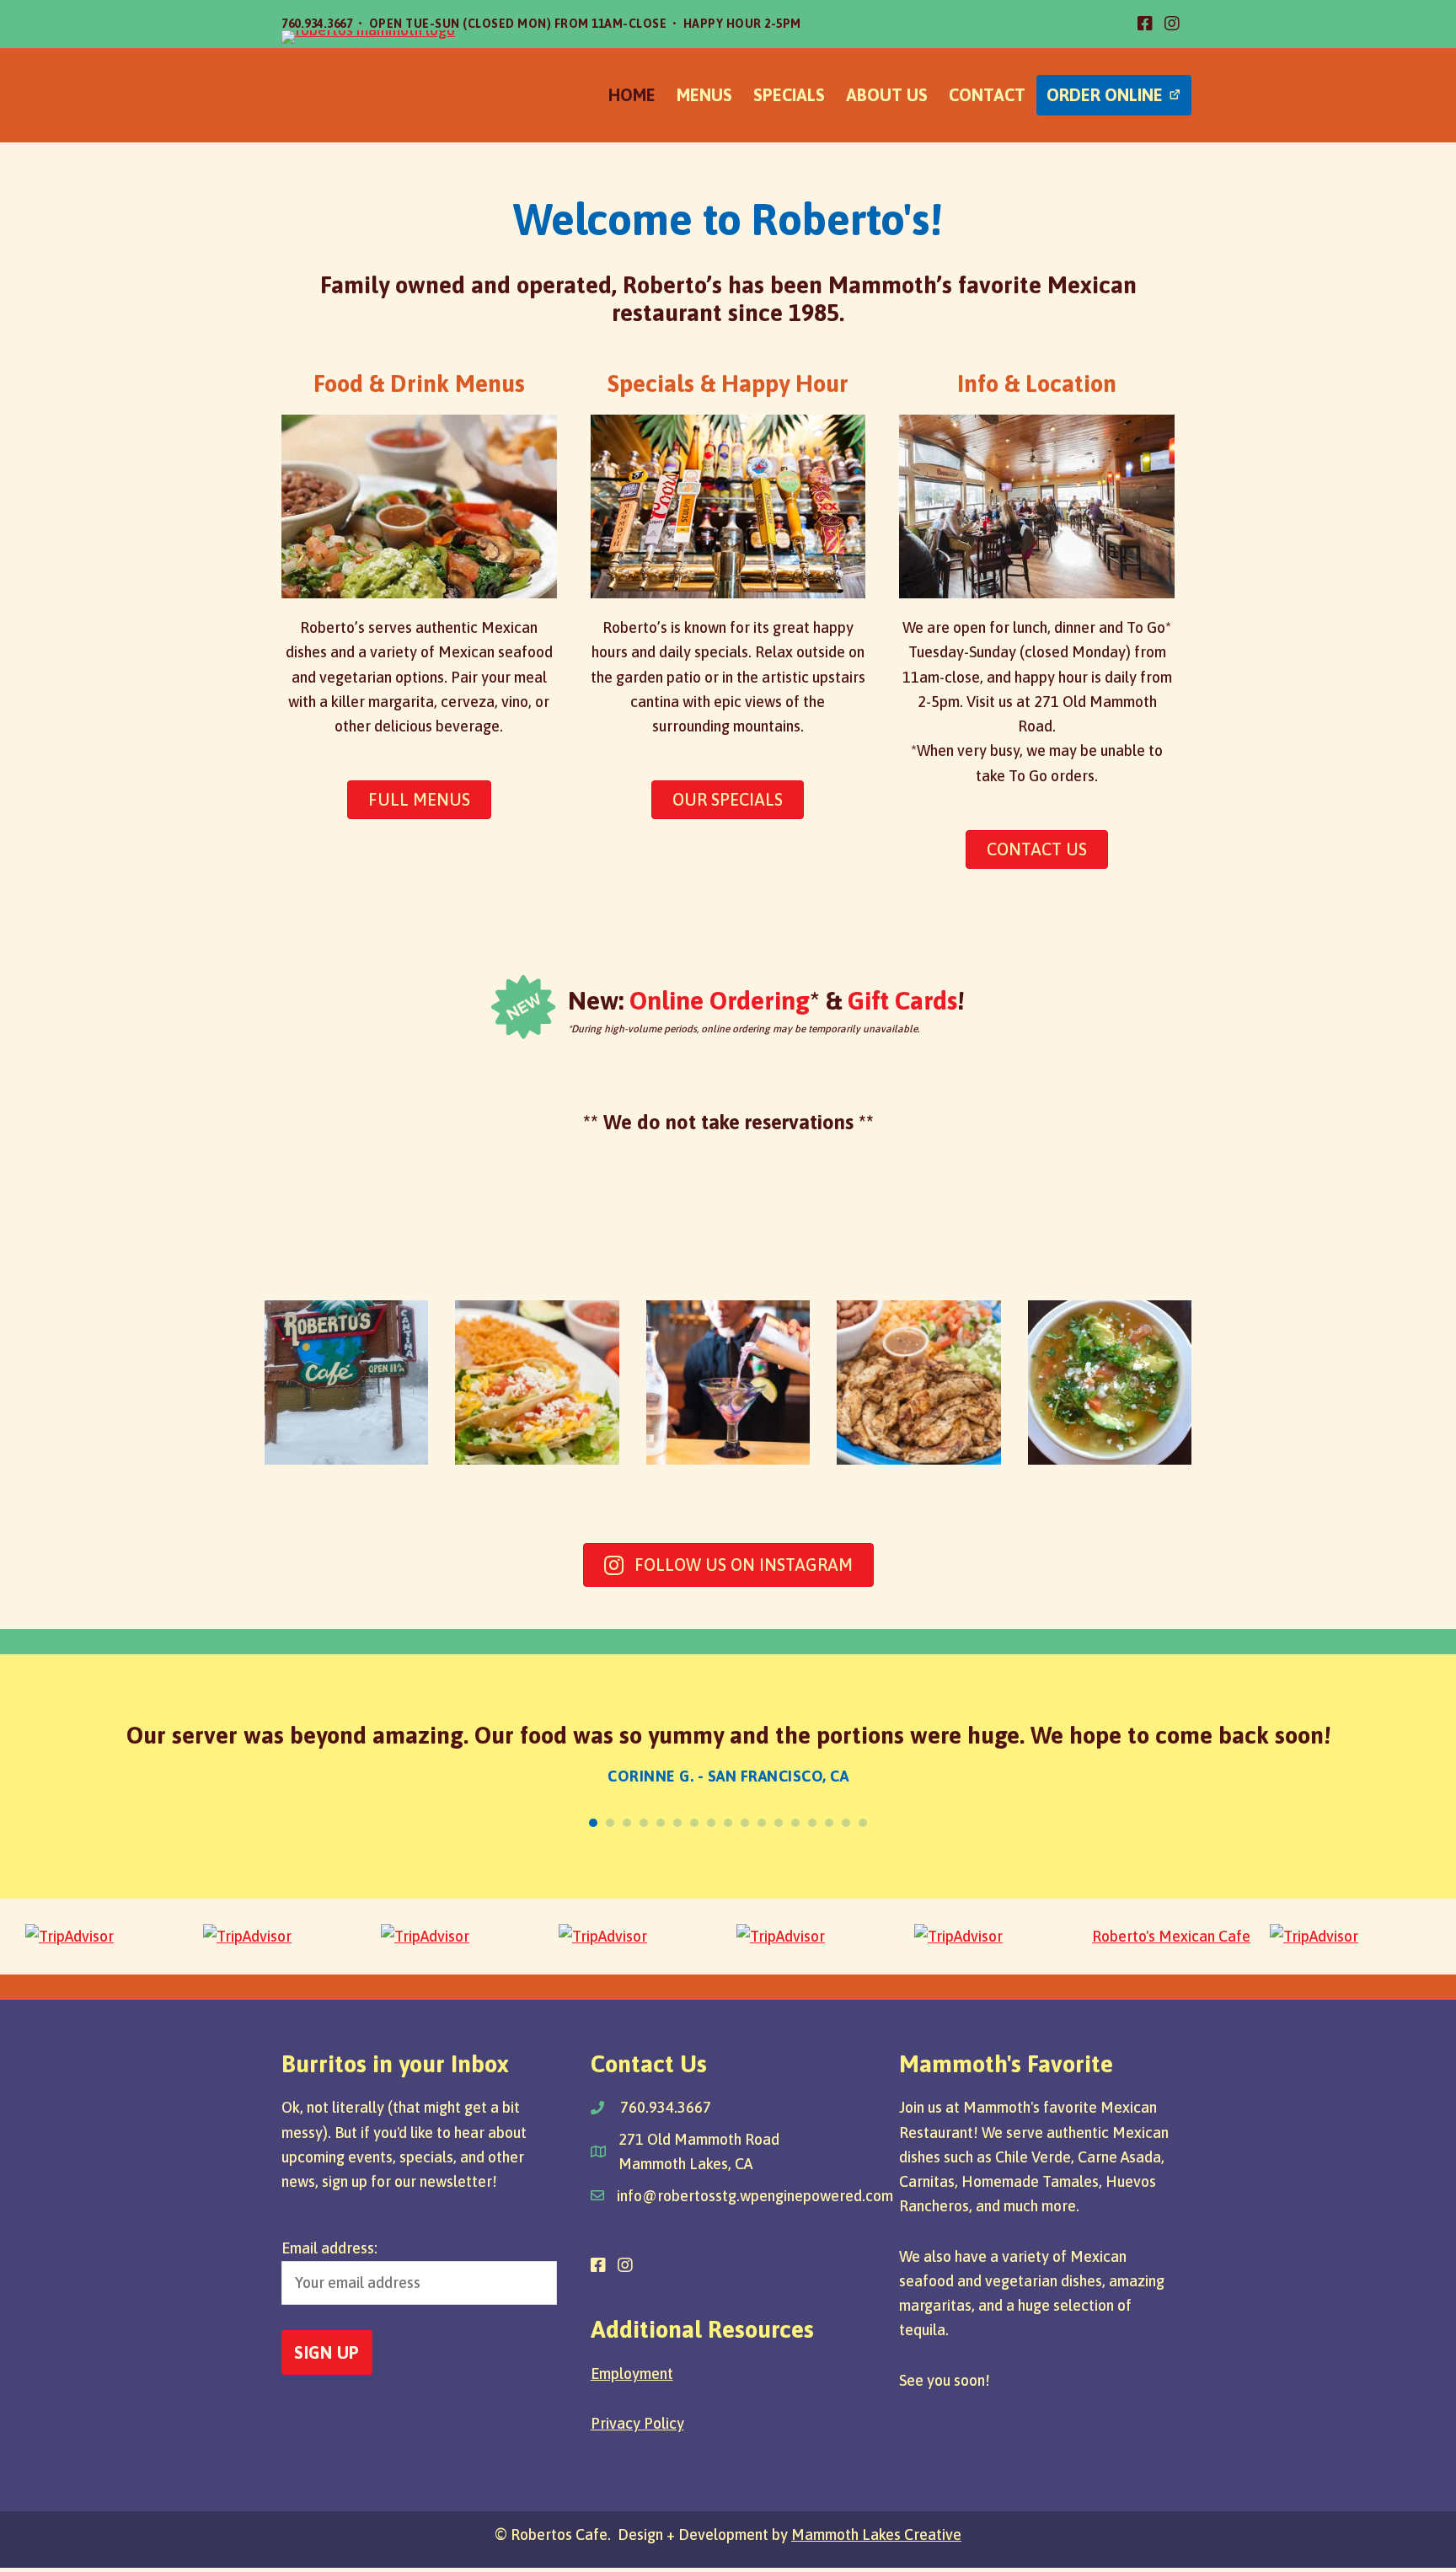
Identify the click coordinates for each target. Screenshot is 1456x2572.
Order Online (1105, 95)
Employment (632, 2374)
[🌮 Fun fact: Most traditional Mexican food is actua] (918, 1382)
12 (779, 1823)
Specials (789, 95)
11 (762, 1823)
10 (745, 1823)
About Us (887, 95)
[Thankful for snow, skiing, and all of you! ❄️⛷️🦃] (346, 1382)
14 (812, 1823)
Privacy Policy (637, 2423)
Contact (987, 95)
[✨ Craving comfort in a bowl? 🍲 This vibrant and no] (1110, 1382)
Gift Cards (902, 1000)
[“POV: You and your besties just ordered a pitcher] (728, 1382)
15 (829, 1823)
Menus (704, 95)
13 (795, 1823)
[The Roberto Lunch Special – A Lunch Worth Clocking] (537, 1382)
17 (863, 1823)
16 (846, 1823)
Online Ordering (720, 1000)
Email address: (329, 2248)
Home (632, 95)
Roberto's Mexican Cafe (1171, 1936)
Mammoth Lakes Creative (876, 2534)
